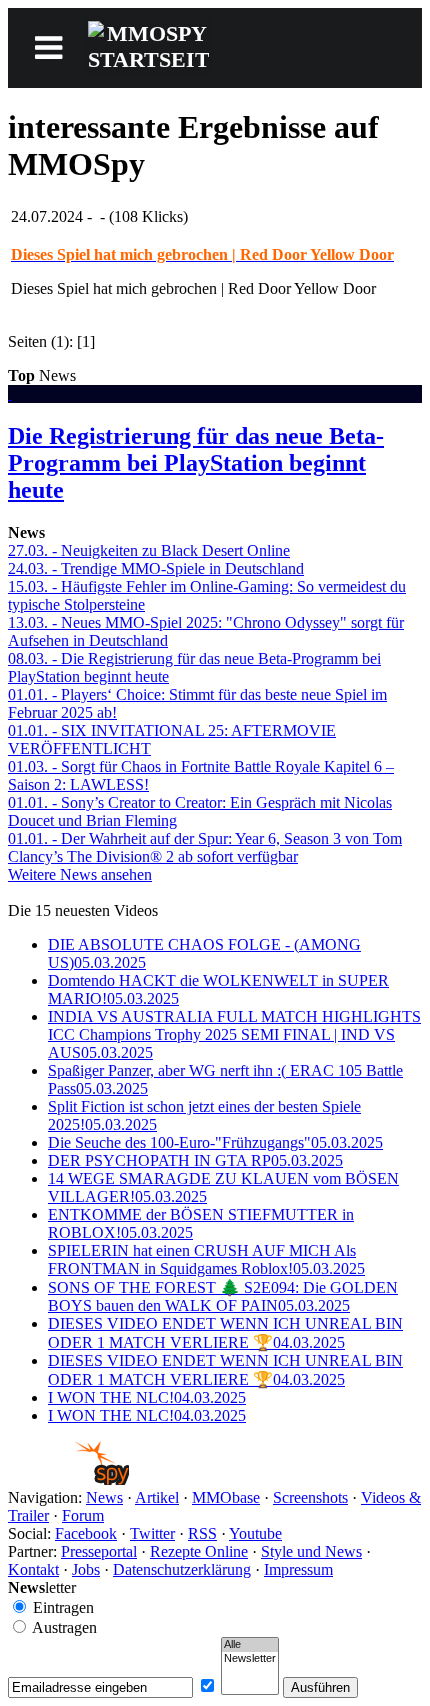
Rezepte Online (199, 1551)
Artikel (157, 1497)
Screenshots (310, 1497)
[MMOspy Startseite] (68, 1479)
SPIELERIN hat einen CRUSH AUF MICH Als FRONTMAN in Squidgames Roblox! (206, 1259)
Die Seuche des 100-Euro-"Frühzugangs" (215, 1142)
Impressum (298, 1569)
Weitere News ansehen (80, 874)
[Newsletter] (250, 1659)
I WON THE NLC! (147, 1397)
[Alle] (250, 1645)
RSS (202, 1533)
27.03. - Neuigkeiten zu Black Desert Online (149, 550)
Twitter (152, 1533)
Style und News (311, 1551)
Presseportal (99, 1551)
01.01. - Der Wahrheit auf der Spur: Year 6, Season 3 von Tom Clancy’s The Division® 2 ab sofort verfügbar (205, 847)
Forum (83, 1515)
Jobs (86, 1569)
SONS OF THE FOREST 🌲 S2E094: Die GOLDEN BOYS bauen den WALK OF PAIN (223, 1296)
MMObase (226, 1497)
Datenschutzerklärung (182, 1569)
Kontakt (33, 1569)
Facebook (86, 1533)
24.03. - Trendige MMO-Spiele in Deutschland (156, 568)
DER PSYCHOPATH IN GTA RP (195, 1160)
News (104, 1497)
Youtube (255, 1533)
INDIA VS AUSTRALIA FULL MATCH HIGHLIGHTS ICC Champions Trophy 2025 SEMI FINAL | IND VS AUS (234, 1034)
